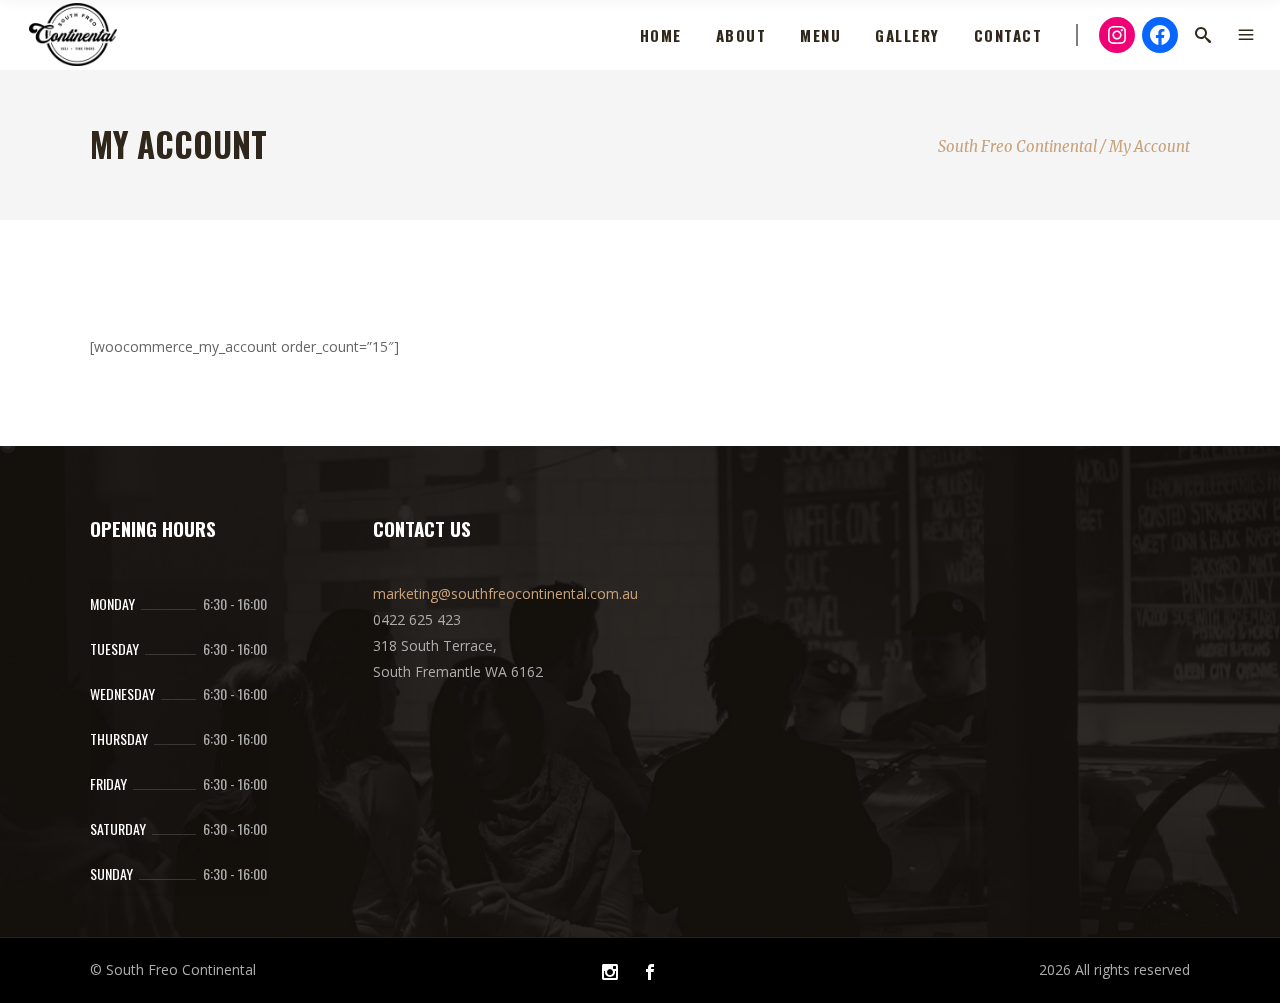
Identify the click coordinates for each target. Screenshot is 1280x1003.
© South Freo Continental (173, 969)
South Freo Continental (1017, 146)
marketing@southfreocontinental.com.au (505, 593)
